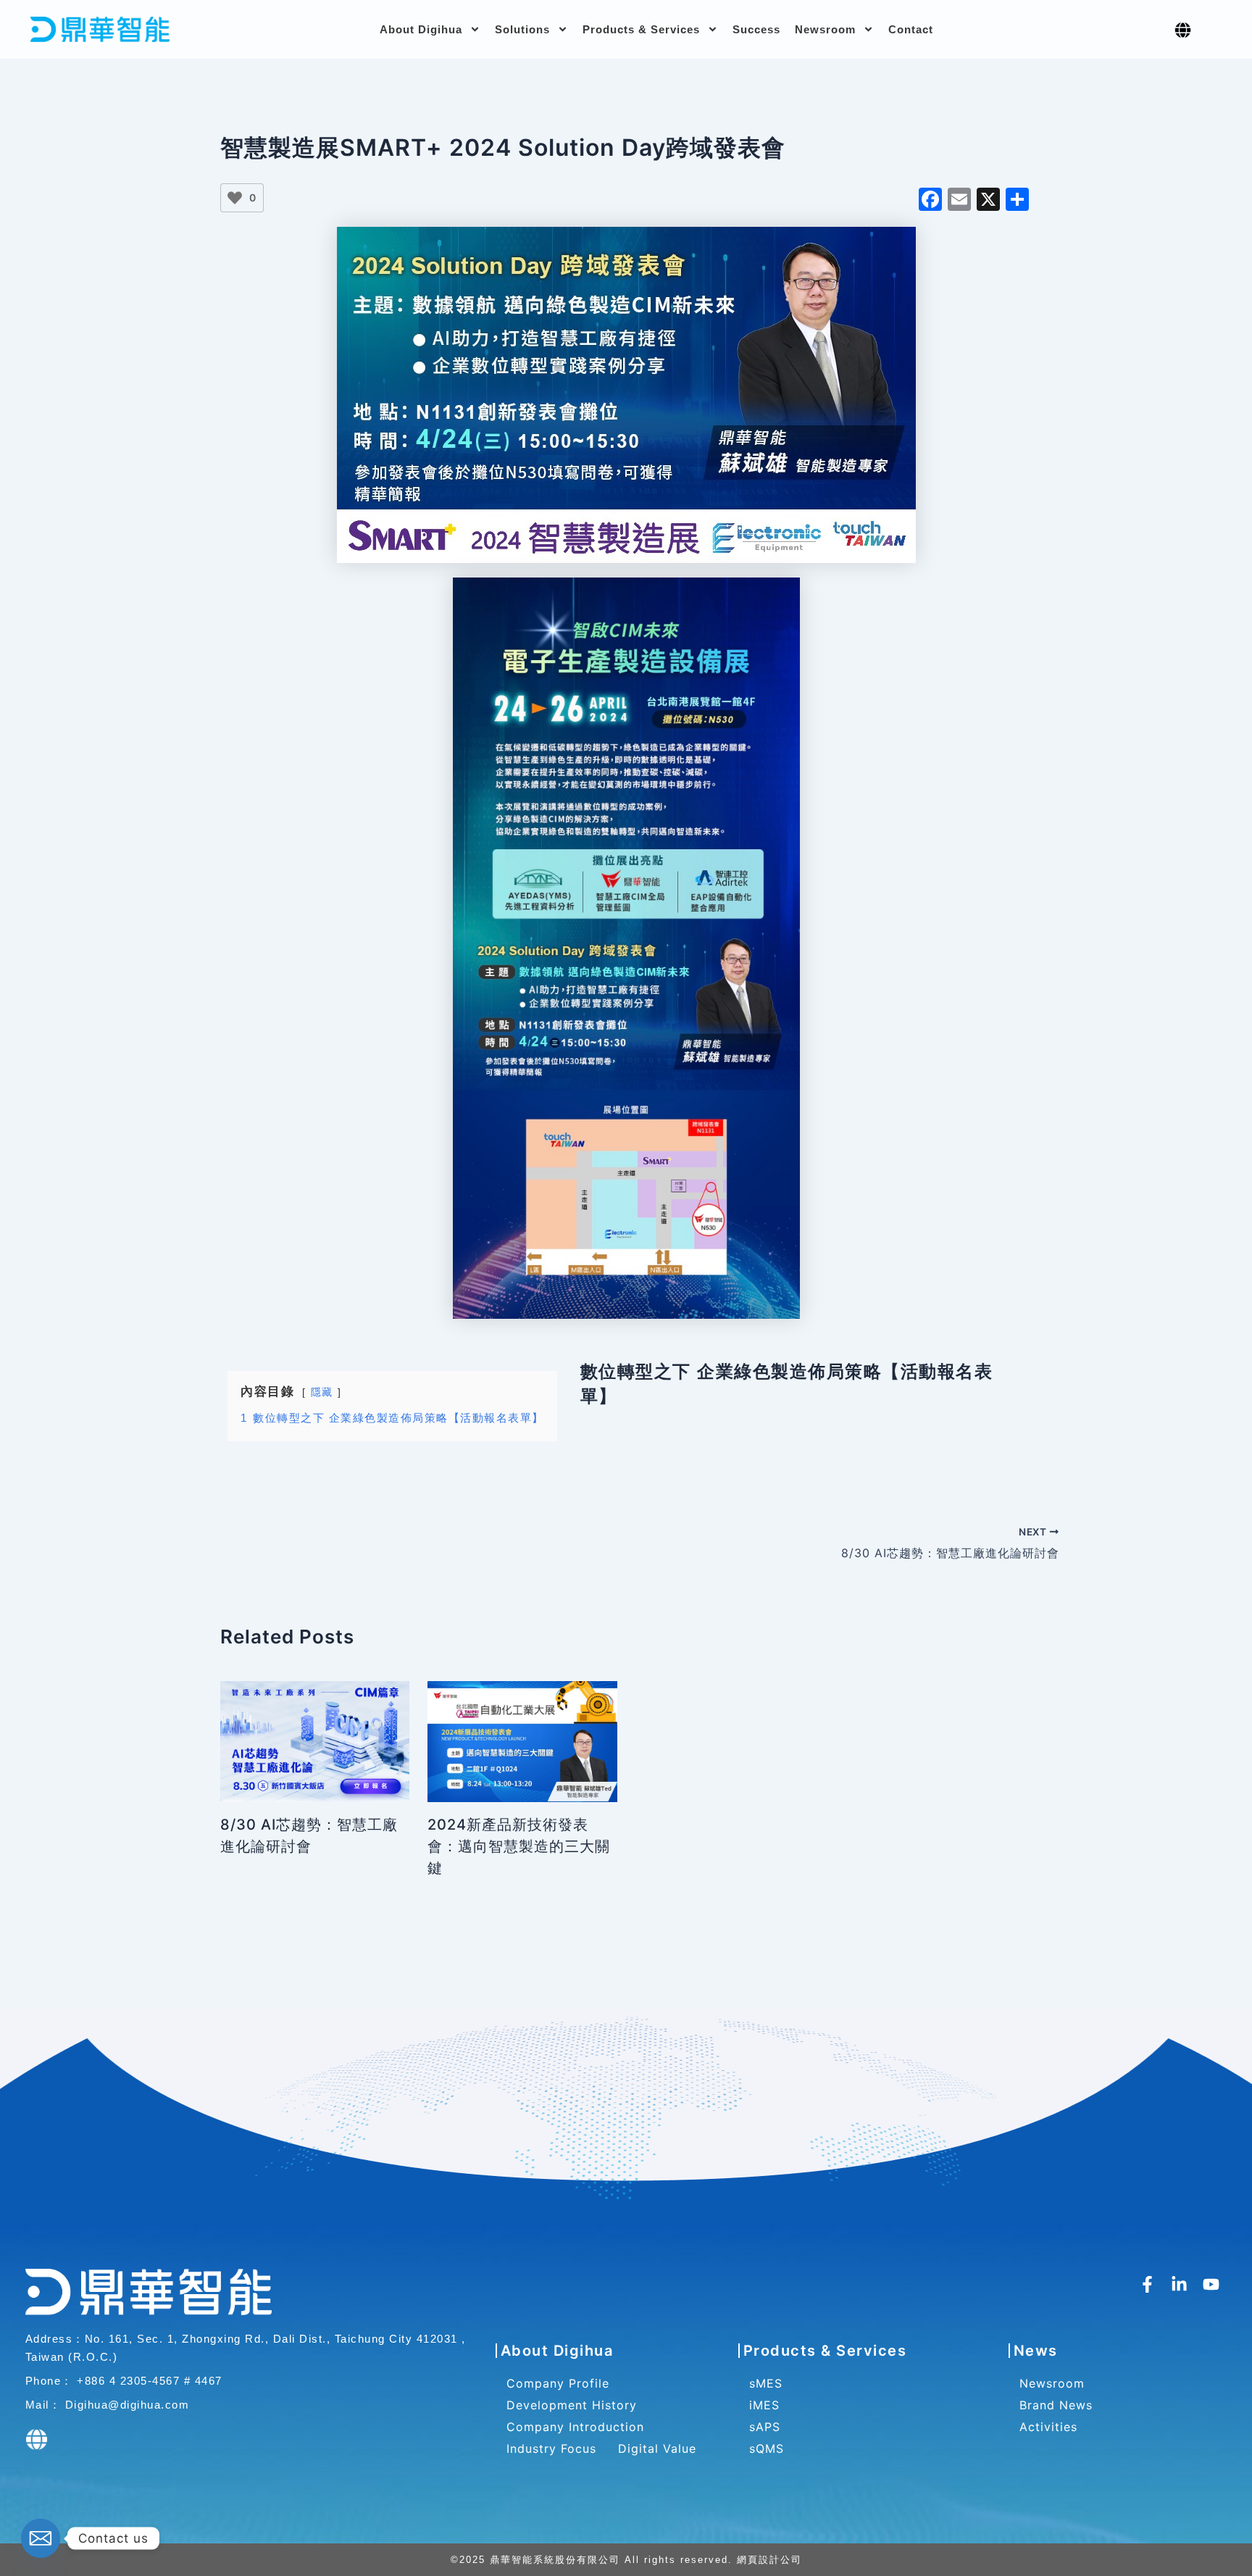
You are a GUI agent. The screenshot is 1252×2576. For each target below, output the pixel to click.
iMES (764, 2405)
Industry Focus (551, 2448)
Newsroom (825, 29)
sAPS (765, 2427)
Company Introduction (575, 2427)
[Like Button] (235, 198)
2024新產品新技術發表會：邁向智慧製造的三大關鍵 (519, 1846)
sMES (766, 2383)
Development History (572, 2405)
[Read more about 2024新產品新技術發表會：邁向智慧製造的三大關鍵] (522, 1741)
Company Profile (558, 2383)
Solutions (522, 29)
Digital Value (657, 2448)
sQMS (767, 2448)
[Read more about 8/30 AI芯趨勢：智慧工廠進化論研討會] (315, 1741)
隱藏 (322, 1392)
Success (756, 29)
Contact (911, 29)
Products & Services (641, 29)
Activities (1048, 2427)
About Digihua (421, 29)
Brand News (1056, 2405)
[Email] (41, 2538)
